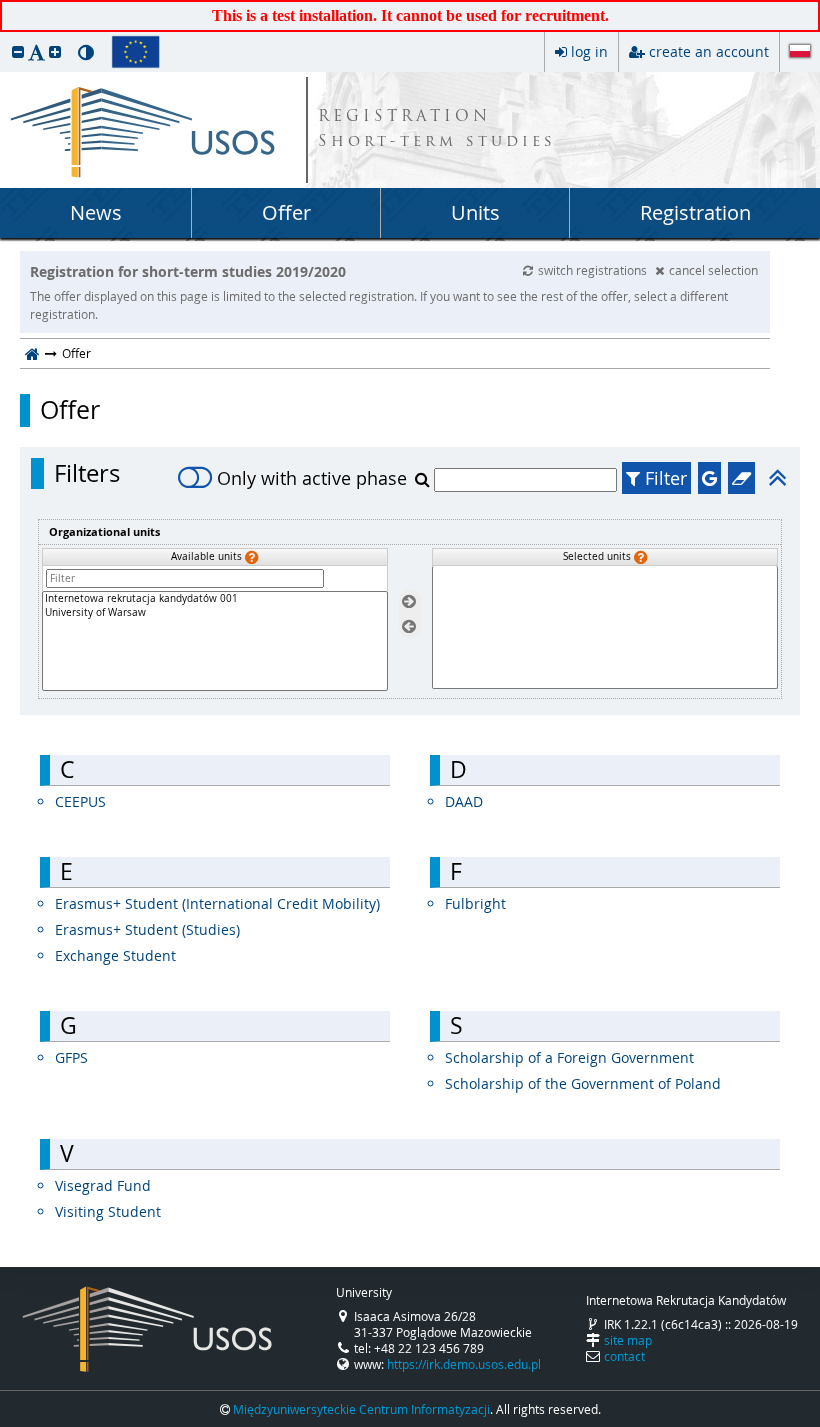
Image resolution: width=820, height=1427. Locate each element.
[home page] (32, 353)
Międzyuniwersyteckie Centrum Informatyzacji (361, 1409)
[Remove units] (409, 626)
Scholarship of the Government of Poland (583, 1083)
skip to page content (5, 5)
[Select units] (409, 602)
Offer (286, 212)
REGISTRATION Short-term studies (437, 130)
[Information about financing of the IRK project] (135, 52)
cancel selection (713, 270)
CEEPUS (80, 801)
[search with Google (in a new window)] (709, 478)
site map (628, 1340)
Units (475, 212)
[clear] (741, 478)
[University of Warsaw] (215, 613)
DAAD (464, 801)
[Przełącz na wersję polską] (800, 53)
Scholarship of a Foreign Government (569, 1057)
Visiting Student (108, 1211)
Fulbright (475, 903)
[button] (18, 51)
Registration (695, 212)
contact (624, 1356)
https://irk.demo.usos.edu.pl (464, 1364)
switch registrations (594, 270)
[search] (424, 479)
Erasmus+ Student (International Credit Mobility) (217, 903)
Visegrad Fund (103, 1185)
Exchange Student (115, 955)
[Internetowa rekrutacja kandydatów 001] (215, 599)
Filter (663, 478)
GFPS (71, 1057)
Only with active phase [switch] (312, 478)
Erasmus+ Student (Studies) (147, 929)
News (96, 212)
